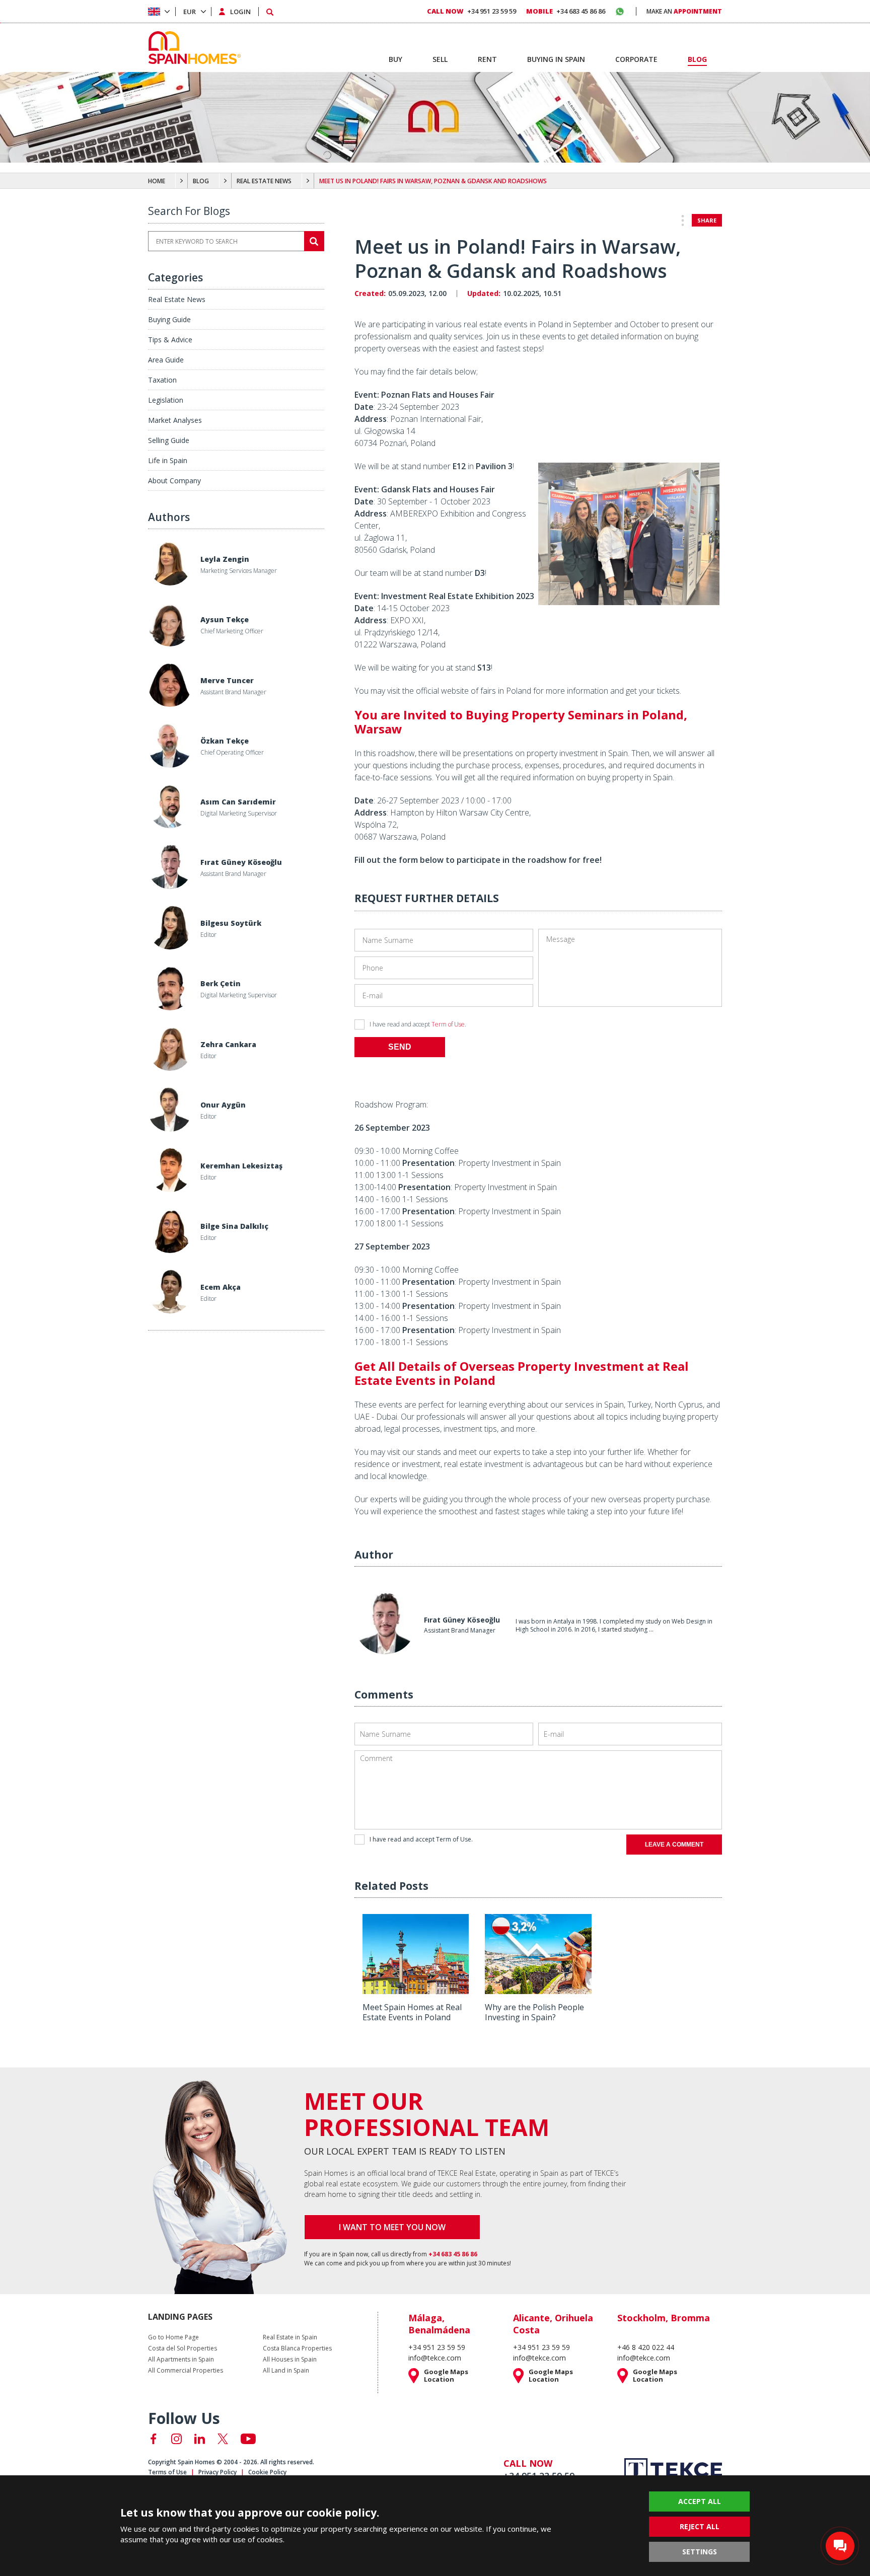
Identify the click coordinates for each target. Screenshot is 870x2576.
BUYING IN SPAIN (556, 59)
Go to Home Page (173, 2337)
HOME (157, 181)
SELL (440, 59)
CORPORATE (636, 59)
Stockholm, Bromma (664, 2318)
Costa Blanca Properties (297, 2348)
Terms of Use (167, 2472)
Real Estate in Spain (290, 2337)
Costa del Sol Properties (183, 2348)
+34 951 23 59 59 (472, 11)
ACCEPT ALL (700, 2501)
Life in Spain (168, 460)
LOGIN (240, 12)
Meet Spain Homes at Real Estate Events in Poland (412, 2012)
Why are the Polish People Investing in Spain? (534, 2012)
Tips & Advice (170, 340)
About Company (174, 481)
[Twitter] (223, 2439)
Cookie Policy (267, 2472)
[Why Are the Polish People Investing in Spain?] (538, 1991)
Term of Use (448, 1024)
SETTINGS (700, 2552)
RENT (487, 59)
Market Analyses (175, 420)
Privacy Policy (217, 2472)
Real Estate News (177, 299)
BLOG (201, 181)
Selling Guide (169, 440)
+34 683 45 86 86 (566, 11)
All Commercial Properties (186, 2371)
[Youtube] (248, 2439)
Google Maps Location (446, 2376)
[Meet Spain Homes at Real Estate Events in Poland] (416, 1991)
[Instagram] (176, 2439)
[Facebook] (153, 2439)
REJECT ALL (700, 2526)
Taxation (162, 380)
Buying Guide (169, 319)
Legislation (166, 400)
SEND (400, 1047)
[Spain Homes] (192, 48)
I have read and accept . (418, 1024)
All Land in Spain (286, 2371)
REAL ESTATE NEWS (264, 181)
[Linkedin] (200, 2439)
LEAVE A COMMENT (674, 1845)
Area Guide (166, 360)
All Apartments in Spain (181, 2360)
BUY (395, 59)
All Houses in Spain (290, 2360)
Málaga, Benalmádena (439, 2324)
